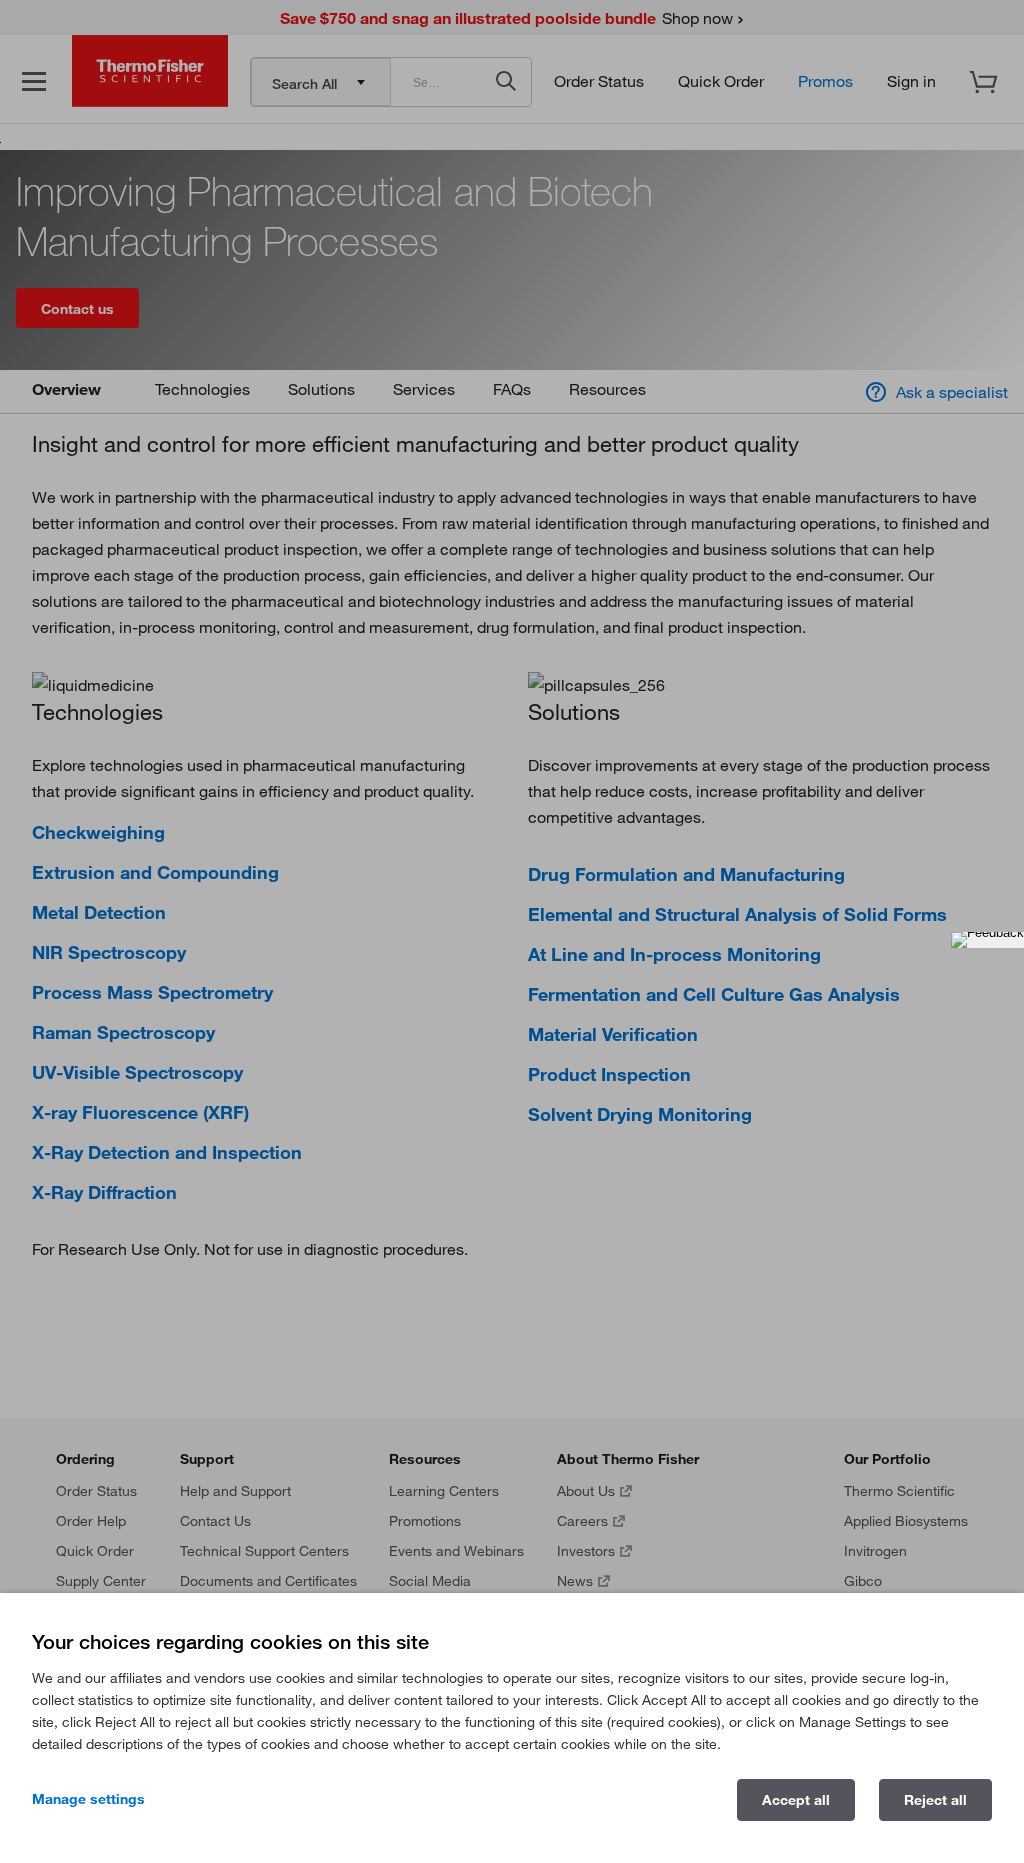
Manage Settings (88, 1799)
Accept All (796, 1800)
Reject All (935, 1800)
